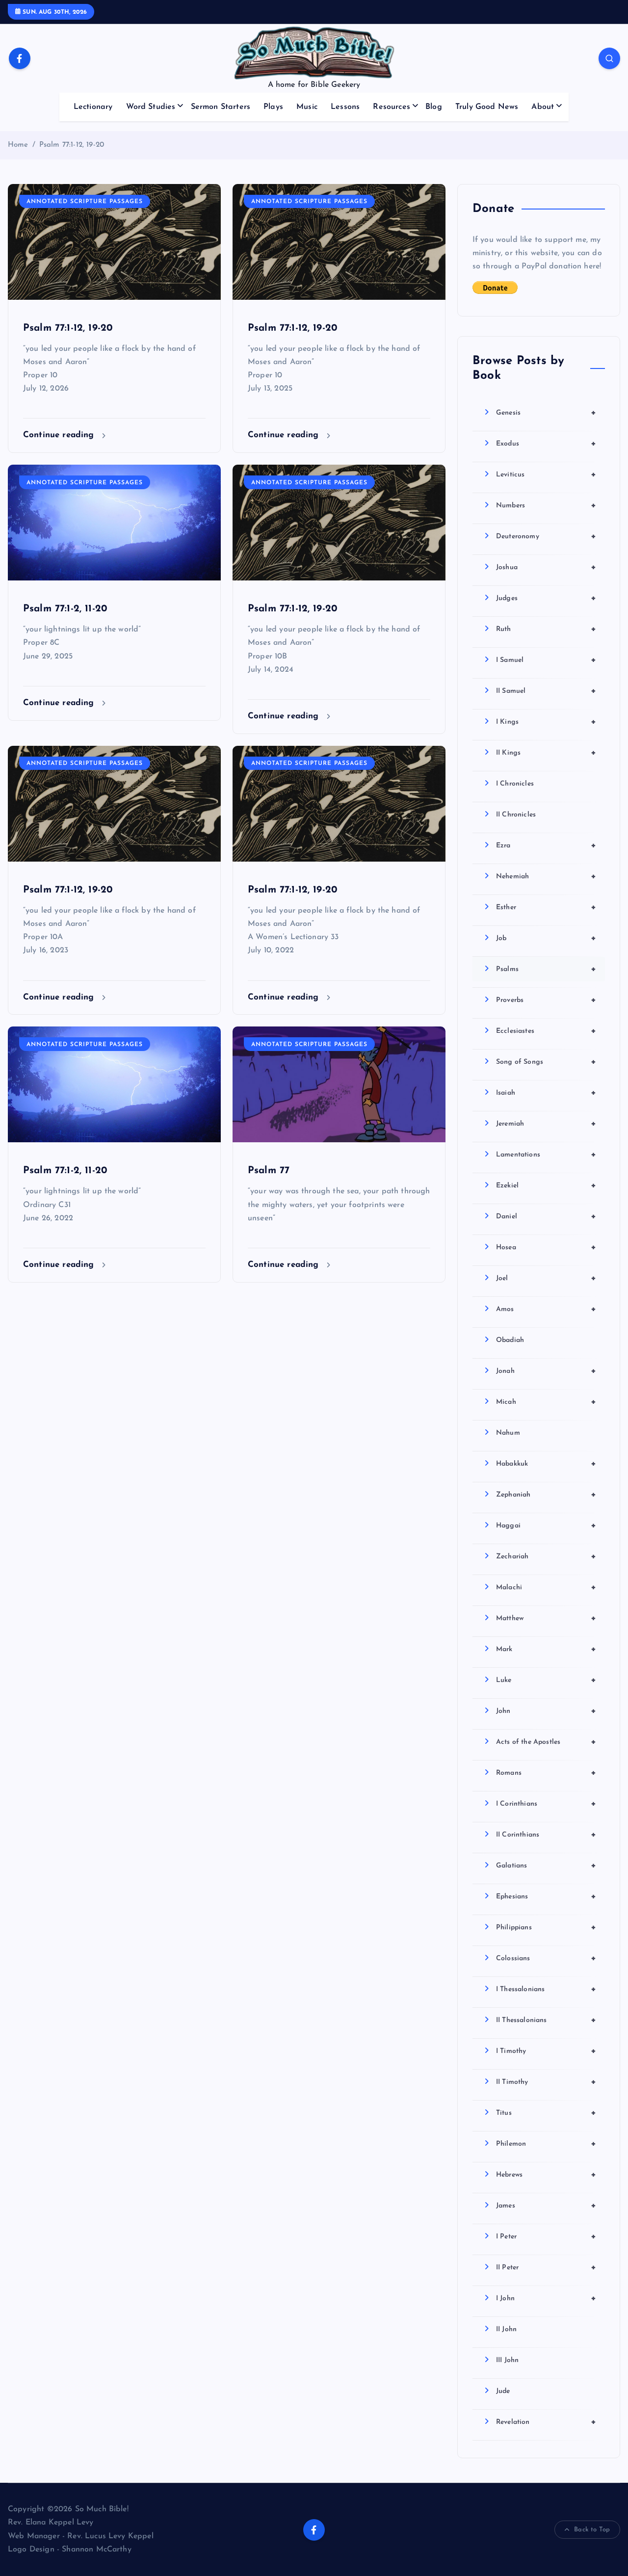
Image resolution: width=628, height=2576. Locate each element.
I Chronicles (515, 784)
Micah (546, 1402)
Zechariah (546, 1556)
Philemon (546, 2144)
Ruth (546, 629)
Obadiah (510, 1340)
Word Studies (151, 107)
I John (546, 2298)
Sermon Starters (221, 107)
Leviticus (546, 474)
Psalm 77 (269, 1171)
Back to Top (592, 2530)
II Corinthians (546, 1835)
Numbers (546, 505)
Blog (434, 107)
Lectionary (93, 107)
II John (506, 2329)
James (546, 2206)
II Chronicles (516, 815)
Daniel (546, 1216)
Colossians (546, 1958)
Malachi (546, 1587)
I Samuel (546, 660)
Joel (546, 1278)
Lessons (345, 107)
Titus (546, 2113)
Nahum (508, 1433)
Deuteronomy (546, 536)
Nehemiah (546, 876)
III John (507, 2360)
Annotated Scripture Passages (85, 202)
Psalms (546, 969)
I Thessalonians (546, 1989)
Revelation (546, 2422)
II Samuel (546, 691)
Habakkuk (546, 1464)
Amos (546, 1309)
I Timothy (546, 2051)
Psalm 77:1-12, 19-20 (72, 145)
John (546, 1711)
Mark (546, 1649)
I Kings (546, 722)
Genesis (546, 413)
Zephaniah (546, 1495)
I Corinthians (546, 1804)
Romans (546, 1773)
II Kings (546, 753)
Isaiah (546, 1093)
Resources (391, 107)
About (543, 107)
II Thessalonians (546, 2020)
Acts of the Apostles (546, 1742)
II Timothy (546, 2082)
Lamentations (546, 1155)
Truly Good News (487, 107)
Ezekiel (546, 1185)
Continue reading (60, 435)
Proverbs (546, 1000)
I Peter (546, 2236)
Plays (273, 107)
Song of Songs (546, 1062)
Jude (503, 2391)
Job (546, 938)
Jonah (546, 1371)
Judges (546, 598)
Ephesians (546, 1896)
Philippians (546, 1927)
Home (18, 145)
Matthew (546, 1618)
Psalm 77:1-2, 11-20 (65, 609)
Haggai (546, 1525)
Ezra (546, 845)
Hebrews (546, 2175)
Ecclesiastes (546, 1031)
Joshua (546, 567)
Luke (546, 1680)
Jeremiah (546, 1124)
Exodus (546, 444)
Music (307, 107)
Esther (546, 907)
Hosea (546, 1247)
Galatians (546, 1866)
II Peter (546, 2267)
